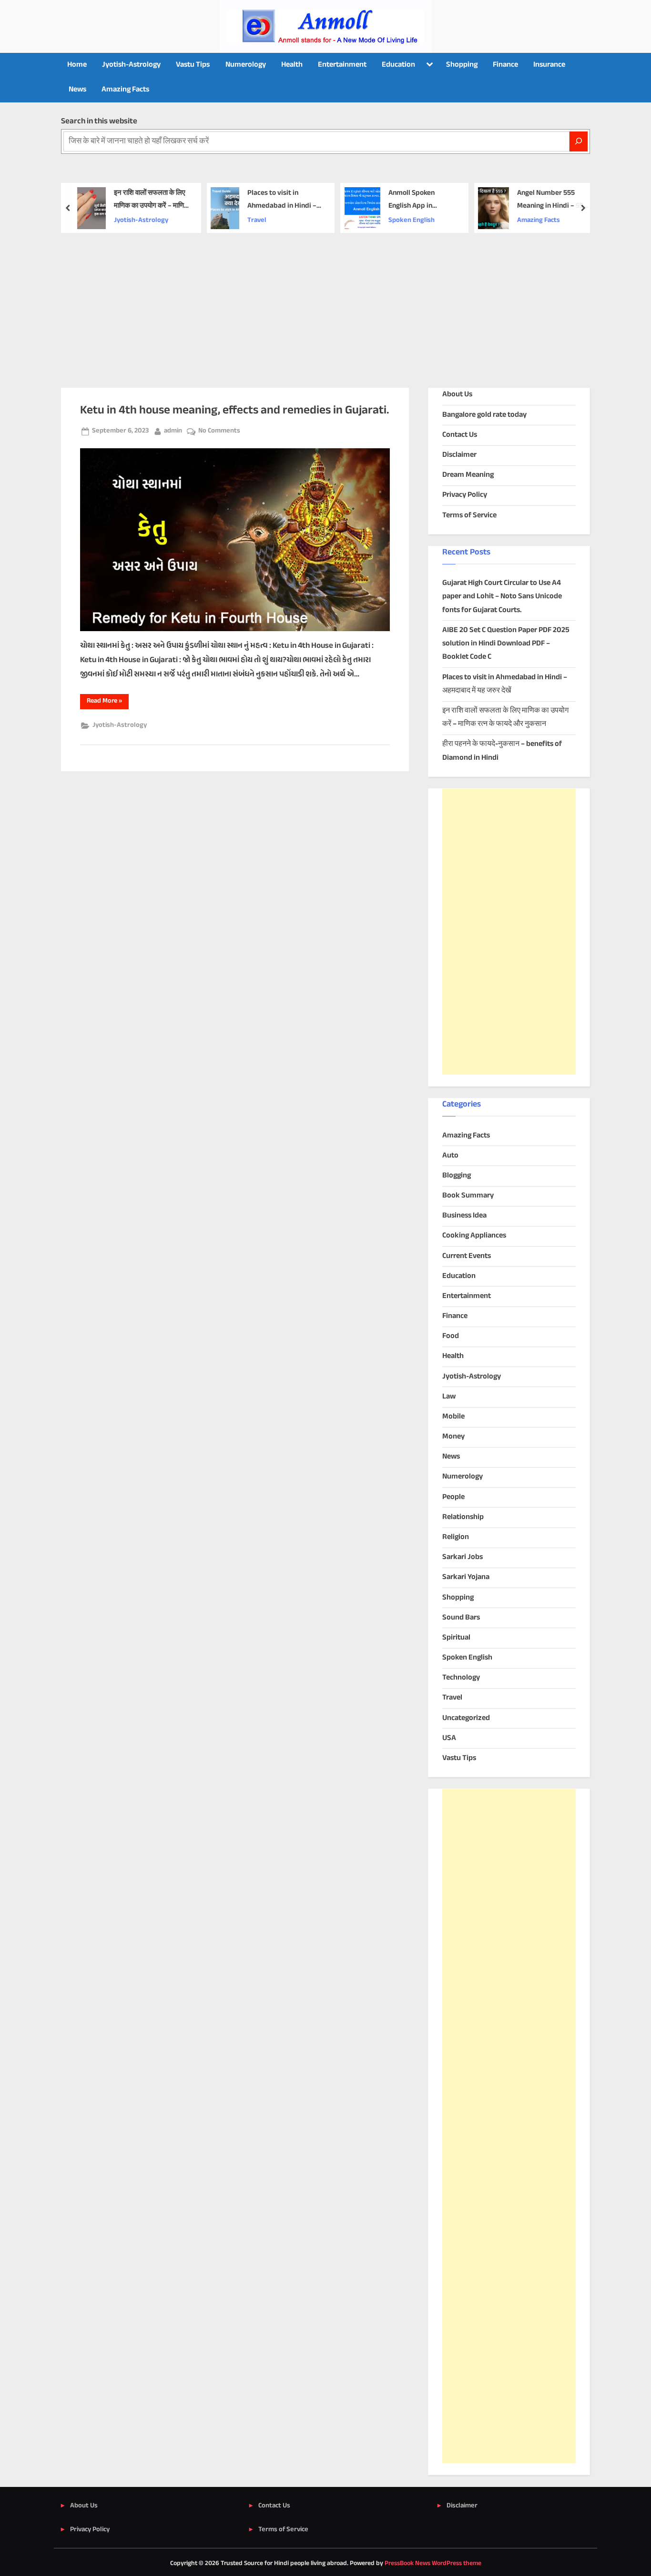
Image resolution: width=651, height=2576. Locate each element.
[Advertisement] (325, 304)
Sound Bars (461, 1618)
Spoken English (412, 221)
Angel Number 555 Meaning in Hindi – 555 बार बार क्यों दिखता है (552, 200)
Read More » (108, 702)
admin (173, 431)
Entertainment (342, 65)
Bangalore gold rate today (484, 415)
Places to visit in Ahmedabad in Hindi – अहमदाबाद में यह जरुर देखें (282, 200)
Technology (461, 1678)
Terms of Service (469, 516)
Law (449, 1397)
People (453, 1497)
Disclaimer (459, 455)
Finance (505, 65)
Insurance (549, 65)
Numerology (246, 65)
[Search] (579, 141)
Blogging (457, 1176)
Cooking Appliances (474, 1236)
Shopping (462, 65)
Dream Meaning (468, 475)
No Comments (219, 431)
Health (292, 65)
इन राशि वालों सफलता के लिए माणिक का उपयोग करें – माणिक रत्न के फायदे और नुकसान (152, 200)
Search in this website (99, 121)
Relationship (463, 1517)
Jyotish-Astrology (131, 65)
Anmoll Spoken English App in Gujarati (412, 200)
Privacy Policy (465, 495)
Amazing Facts (125, 90)
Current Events (467, 1256)
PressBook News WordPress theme (433, 2564)
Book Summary (468, 1196)
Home (77, 65)
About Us (457, 395)
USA (449, 1738)
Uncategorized (466, 1718)
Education (398, 65)
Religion (456, 1537)
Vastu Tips (193, 65)
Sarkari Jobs (463, 1557)
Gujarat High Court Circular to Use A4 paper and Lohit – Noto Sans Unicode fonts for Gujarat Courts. (502, 597)
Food (451, 1336)
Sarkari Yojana (466, 1577)
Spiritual (456, 1638)
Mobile (453, 1417)
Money (453, 1437)
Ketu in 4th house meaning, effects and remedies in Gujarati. (234, 411)
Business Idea (464, 1216)
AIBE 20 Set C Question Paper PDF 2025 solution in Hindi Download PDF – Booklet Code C (506, 644)
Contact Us (460, 435)
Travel (257, 221)
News (77, 90)
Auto (450, 1156)
